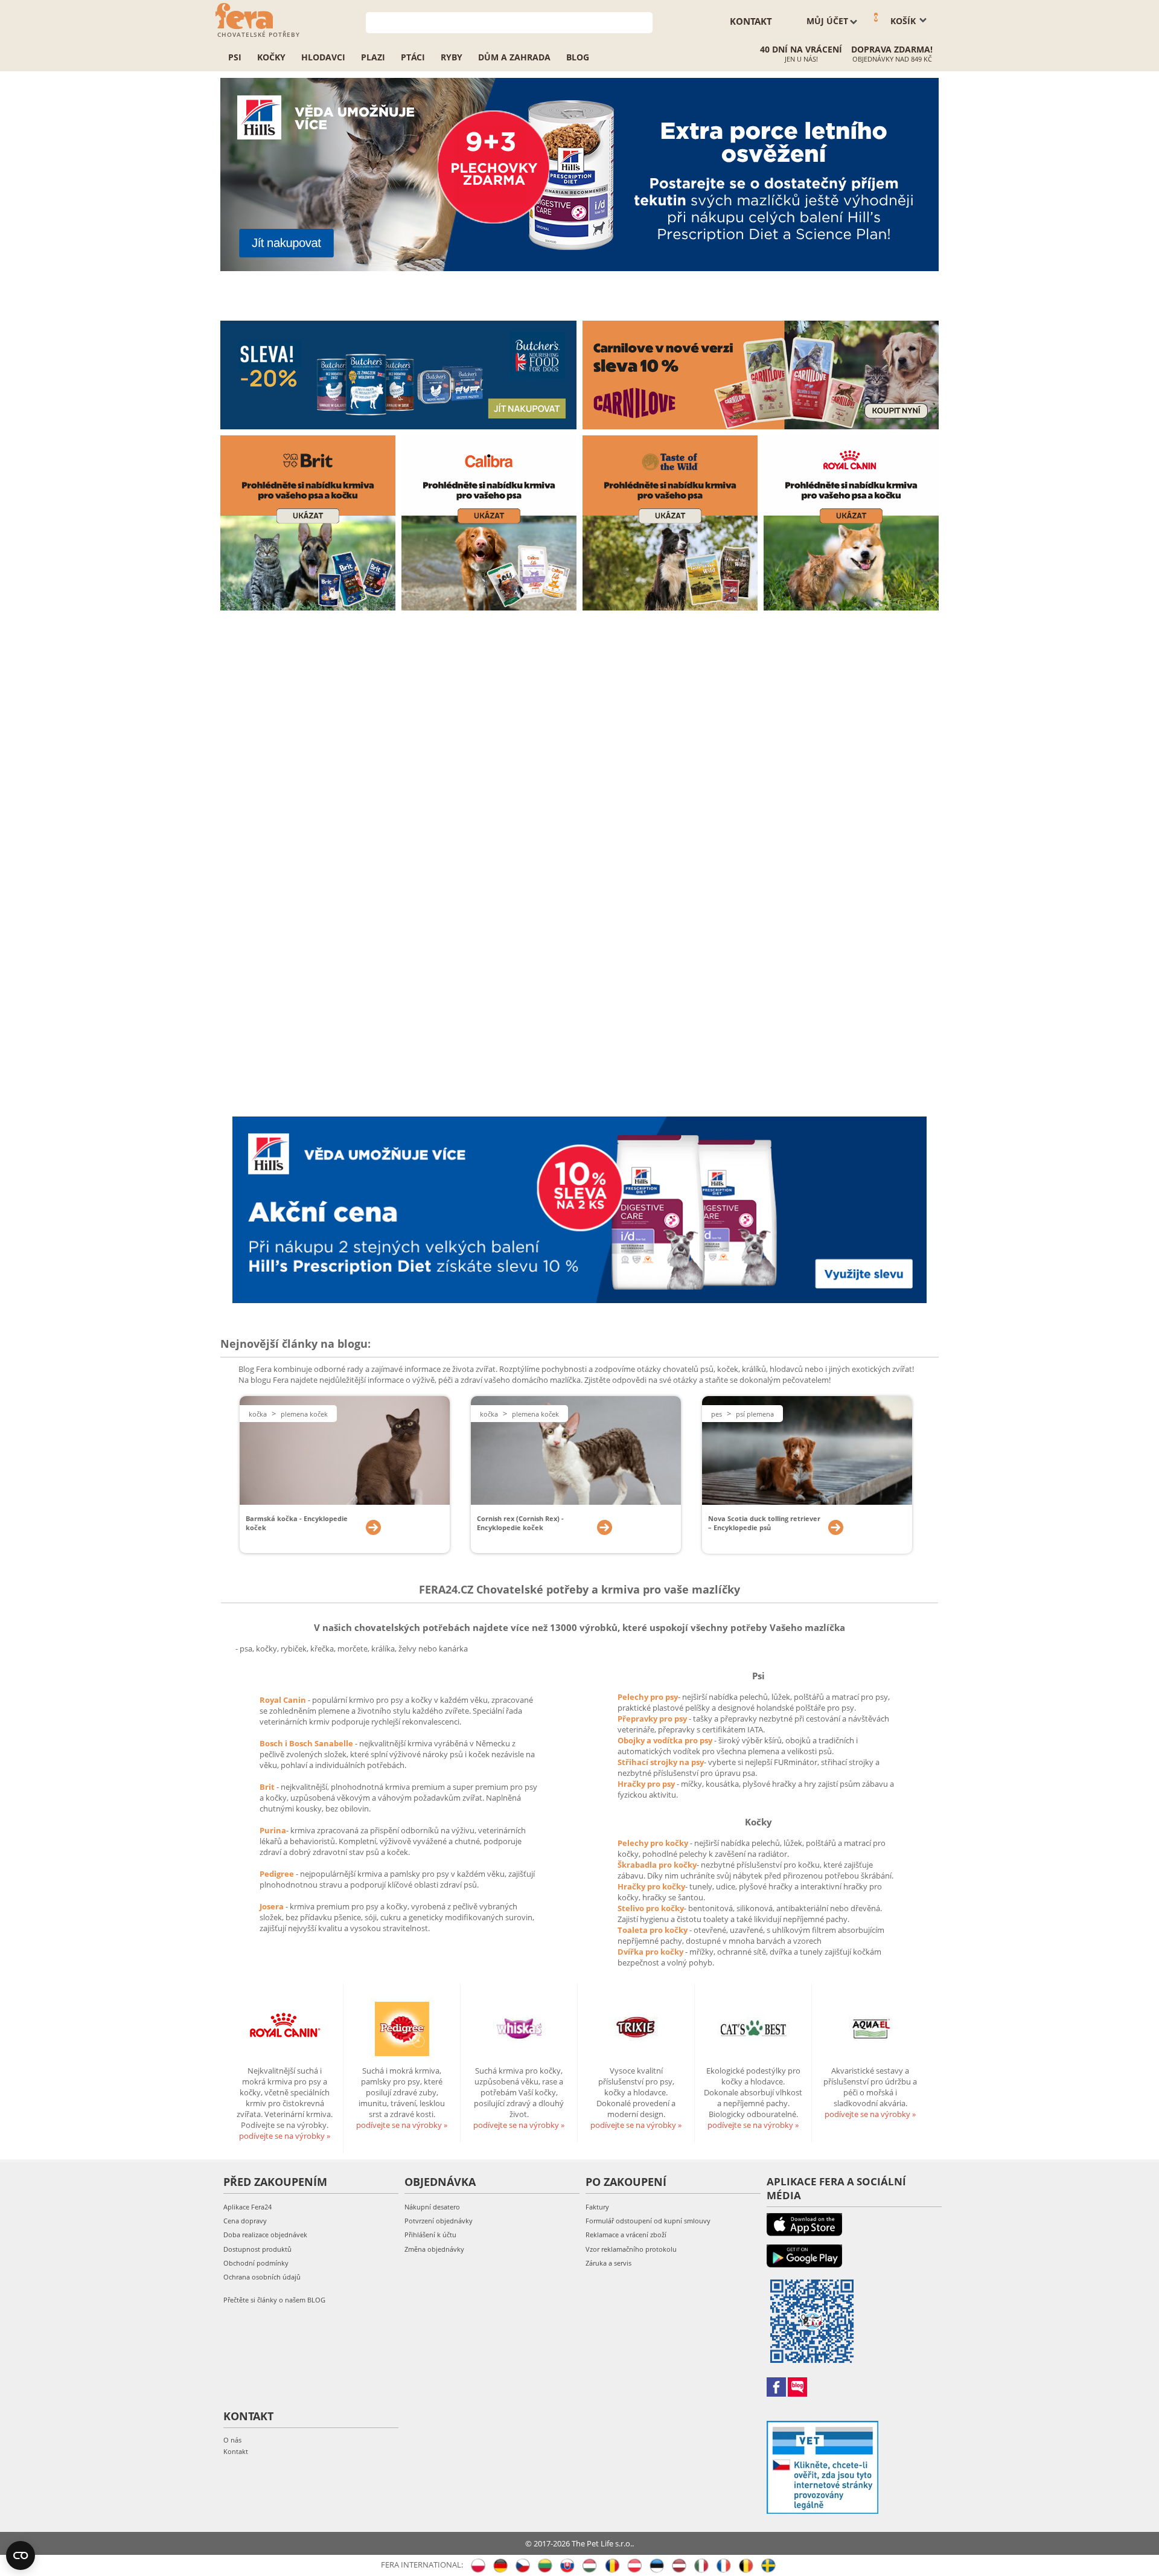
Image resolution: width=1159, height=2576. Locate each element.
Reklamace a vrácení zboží (626, 2235)
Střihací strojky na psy (661, 1762)
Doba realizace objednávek (265, 2235)
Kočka (258, 1414)
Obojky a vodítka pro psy (666, 1740)
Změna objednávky (434, 2249)
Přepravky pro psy (653, 1719)
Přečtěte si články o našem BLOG (274, 2300)
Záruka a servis (608, 2263)
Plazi (373, 57)
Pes (717, 1414)
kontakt (751, 21)
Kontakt (236, 2451)
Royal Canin (283, 1700)
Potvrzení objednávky (439, 2221)
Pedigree (278, 1874)
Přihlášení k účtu (430, 2235)
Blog (578, 57)
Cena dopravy (245, 2221)
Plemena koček (304, 1414)
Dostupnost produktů (257, 2249)
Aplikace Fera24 (247, 2207)
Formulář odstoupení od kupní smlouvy (648, 2221)
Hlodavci (323, 57)
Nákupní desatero (432, 2207)
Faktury (597, 2207)
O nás (232, 2440)
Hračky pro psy (647, 1784)
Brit (268, 1787)
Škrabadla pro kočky (657, 1865)
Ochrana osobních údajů (262, 2277)
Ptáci (413, 57)
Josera (273, 1906)
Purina (273, 1830)
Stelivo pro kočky (651, 1908)
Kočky (271, 57)
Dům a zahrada (514, 57)
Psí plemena (755, 1414)
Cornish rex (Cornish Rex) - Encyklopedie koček (520, 1523)
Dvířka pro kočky (651, 1952)
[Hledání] (644, 21)
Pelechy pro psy (648, 1697)
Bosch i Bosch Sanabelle (306, 1743)
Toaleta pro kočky (653, 1930)
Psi (235, 57)
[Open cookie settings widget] (21, 2555)
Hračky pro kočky (651, 1886)
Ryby (452, 57)
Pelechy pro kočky (654, 1843)
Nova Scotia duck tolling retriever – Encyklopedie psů (764, 1523)
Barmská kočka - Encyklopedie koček (297, 1523)
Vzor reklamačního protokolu (631, 2249)
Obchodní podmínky (256, 2263)
